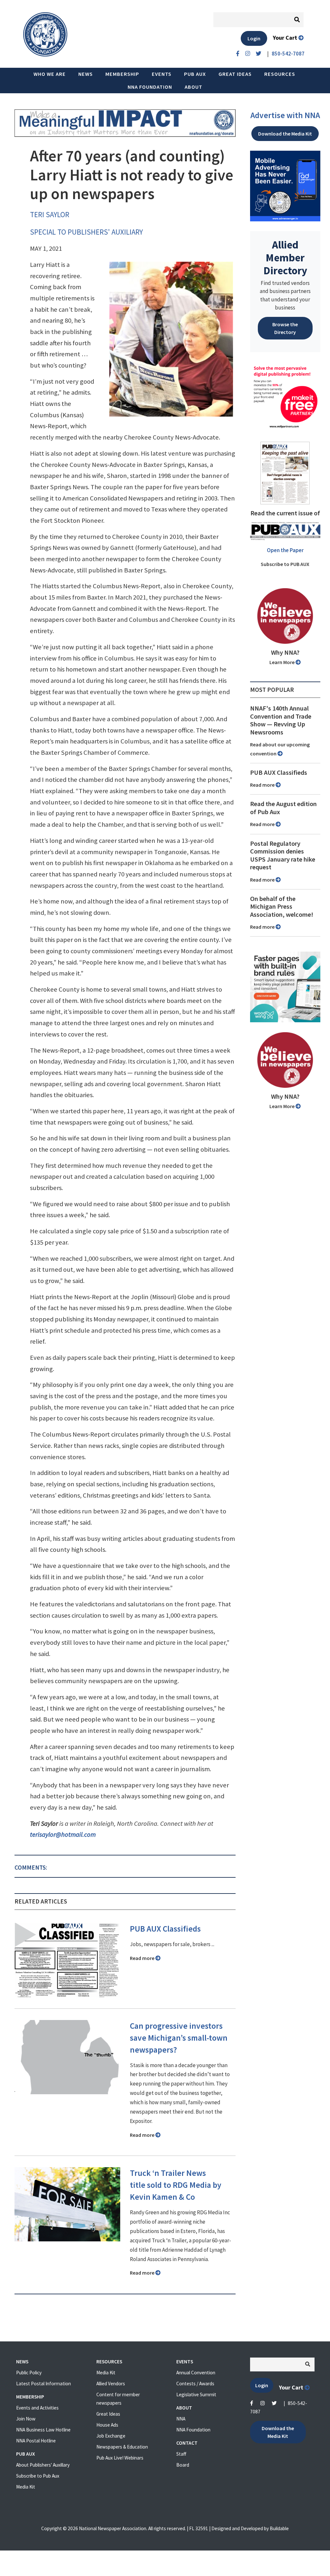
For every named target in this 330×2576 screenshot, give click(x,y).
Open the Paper (285, 550)
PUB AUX (195, 74)
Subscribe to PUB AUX (285, 564)
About (194, 87)
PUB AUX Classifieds (165, 1929)
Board (183, 2465)
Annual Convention (196, 2373)
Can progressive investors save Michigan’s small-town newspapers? (179, 2038)
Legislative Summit (196, 2394)
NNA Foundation (150, 87)
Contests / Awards (195, 2384)
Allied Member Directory (285, 258)
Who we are (50, 74)
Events (162, 74)
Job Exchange (111, 2436)
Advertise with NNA (285, 115)
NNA (181, 2419)
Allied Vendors (111, 2384)
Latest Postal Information (44, 2384)
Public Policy (29, 2373)
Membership (122, 74)
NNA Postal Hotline (36, 2441)
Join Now (26, 2419)
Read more (143, 1958)
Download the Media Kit (285, 134)
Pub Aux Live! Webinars (120, 2458)
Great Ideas (235, 74)
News (86, 74)
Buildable (279, 2528)
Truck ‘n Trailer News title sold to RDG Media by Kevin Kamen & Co (176, 2185)
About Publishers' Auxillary (43, 2465)
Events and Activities (37, 2408)
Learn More (282, 662)
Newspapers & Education (122, 2447)
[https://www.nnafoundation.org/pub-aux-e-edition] (285, 472)
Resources (280, 74)
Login (254, 38)
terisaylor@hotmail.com (63, 1834)
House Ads (107, 2425)
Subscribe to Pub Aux (38, 2476)
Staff (181, 2454)
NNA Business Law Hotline (43, 2430)
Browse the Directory (285, 328)
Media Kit (26, 2487)
